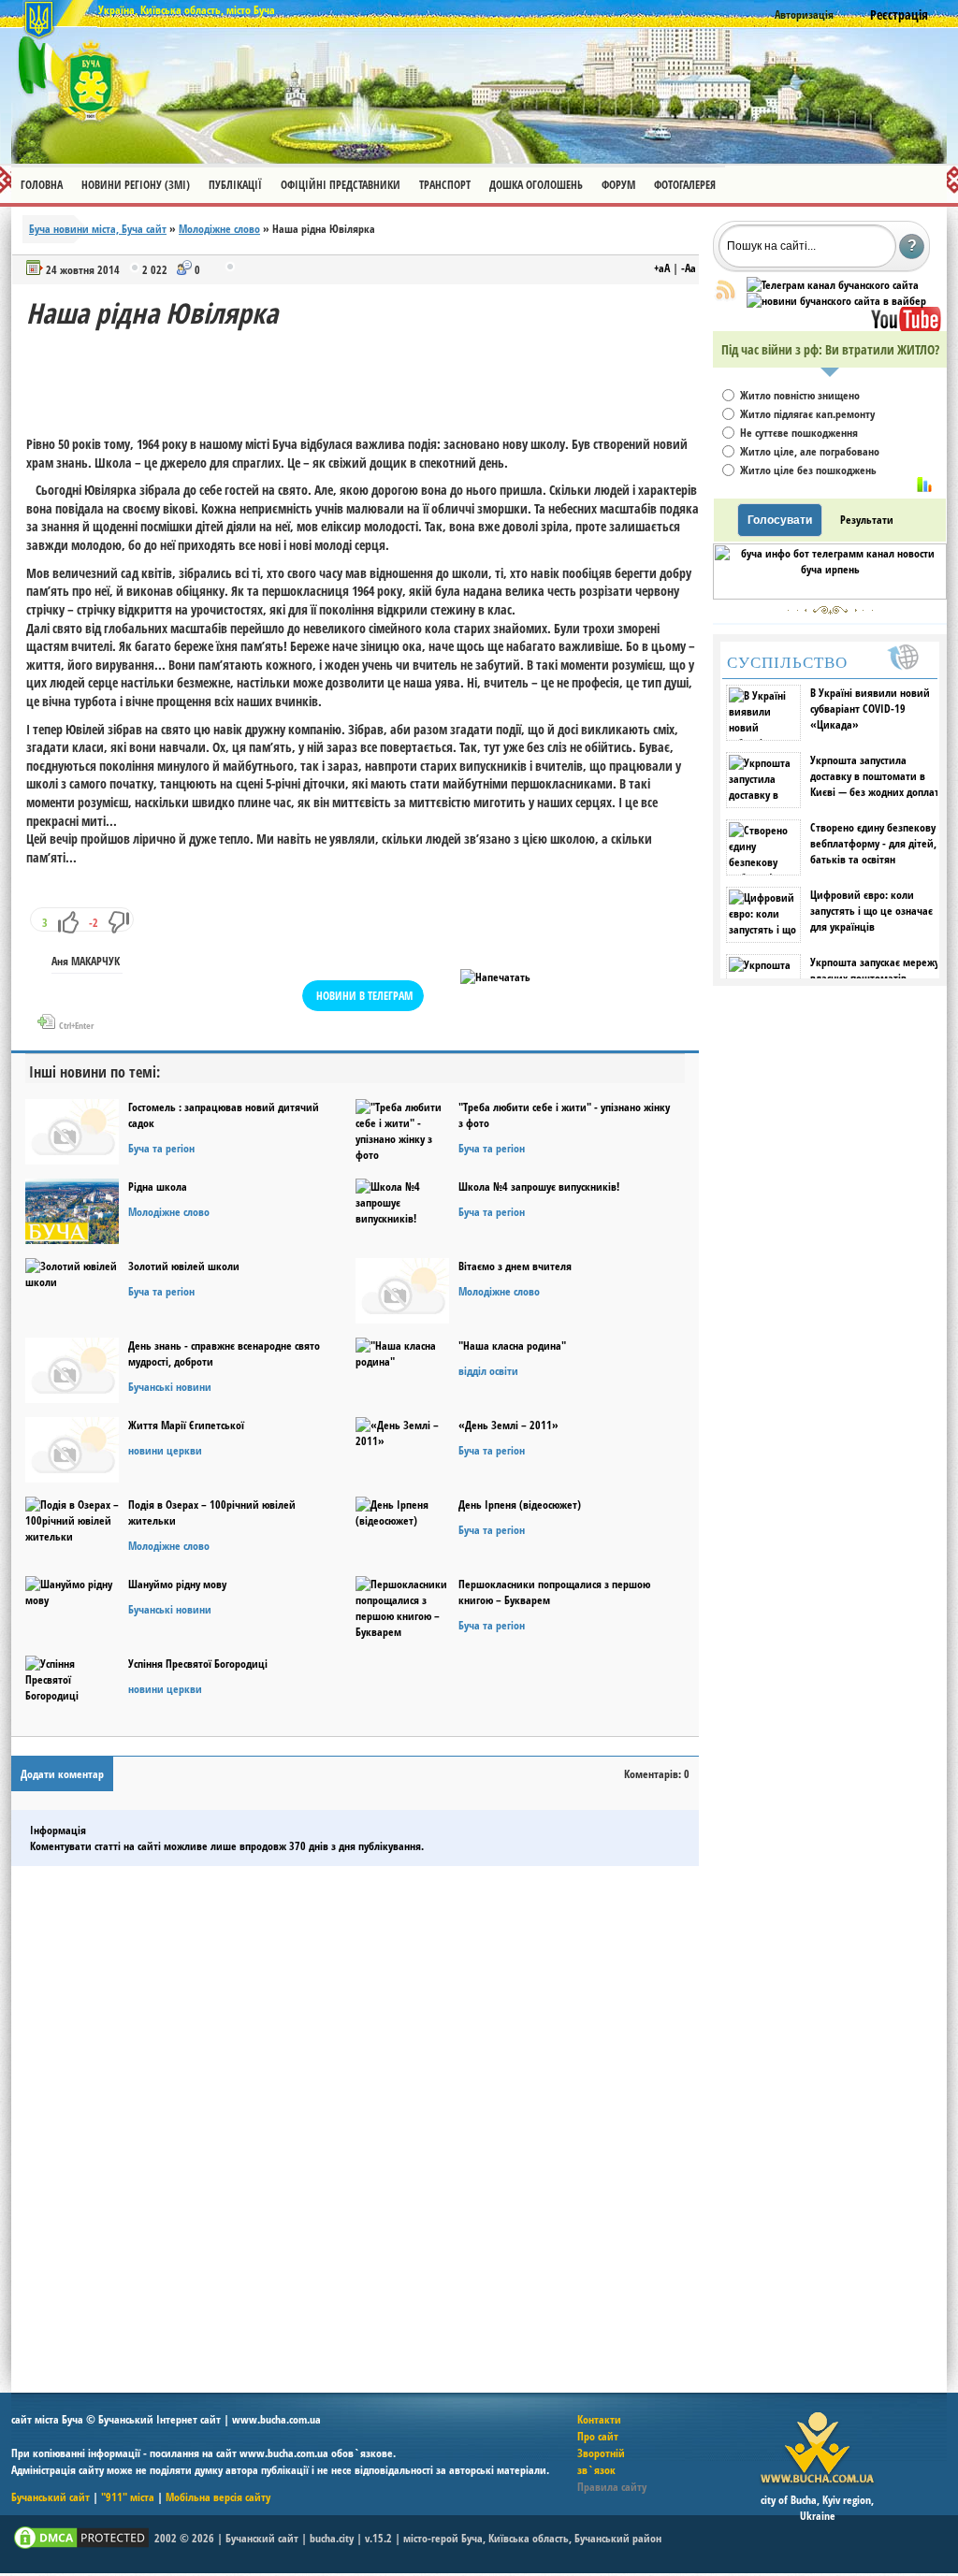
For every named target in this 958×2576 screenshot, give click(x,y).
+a (662, 268)
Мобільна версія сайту (218, 2497)
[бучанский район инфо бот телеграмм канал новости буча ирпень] (830, 595)
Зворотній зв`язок (601, 2461)
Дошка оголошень (536, 185)
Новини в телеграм (364, 996)
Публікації (235, 185)
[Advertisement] (367, 374)
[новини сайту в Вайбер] (836, 301)
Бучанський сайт (51, 2497)
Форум (618, 185)
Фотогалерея (685, 185)
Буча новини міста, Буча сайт (98, 229)
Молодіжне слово (219, 229)
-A (689, 268)
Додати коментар (62, 1774)
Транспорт (445, 185)
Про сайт (598, 2436)
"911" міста (128, 2497)
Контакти (599, 2419)
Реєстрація (899, 14)
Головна (42, 185)
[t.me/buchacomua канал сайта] (833, 285)
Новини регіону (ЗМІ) (136, 185)
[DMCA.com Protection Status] (81, 2547)
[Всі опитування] (924, 485)
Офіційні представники (341, 185)
